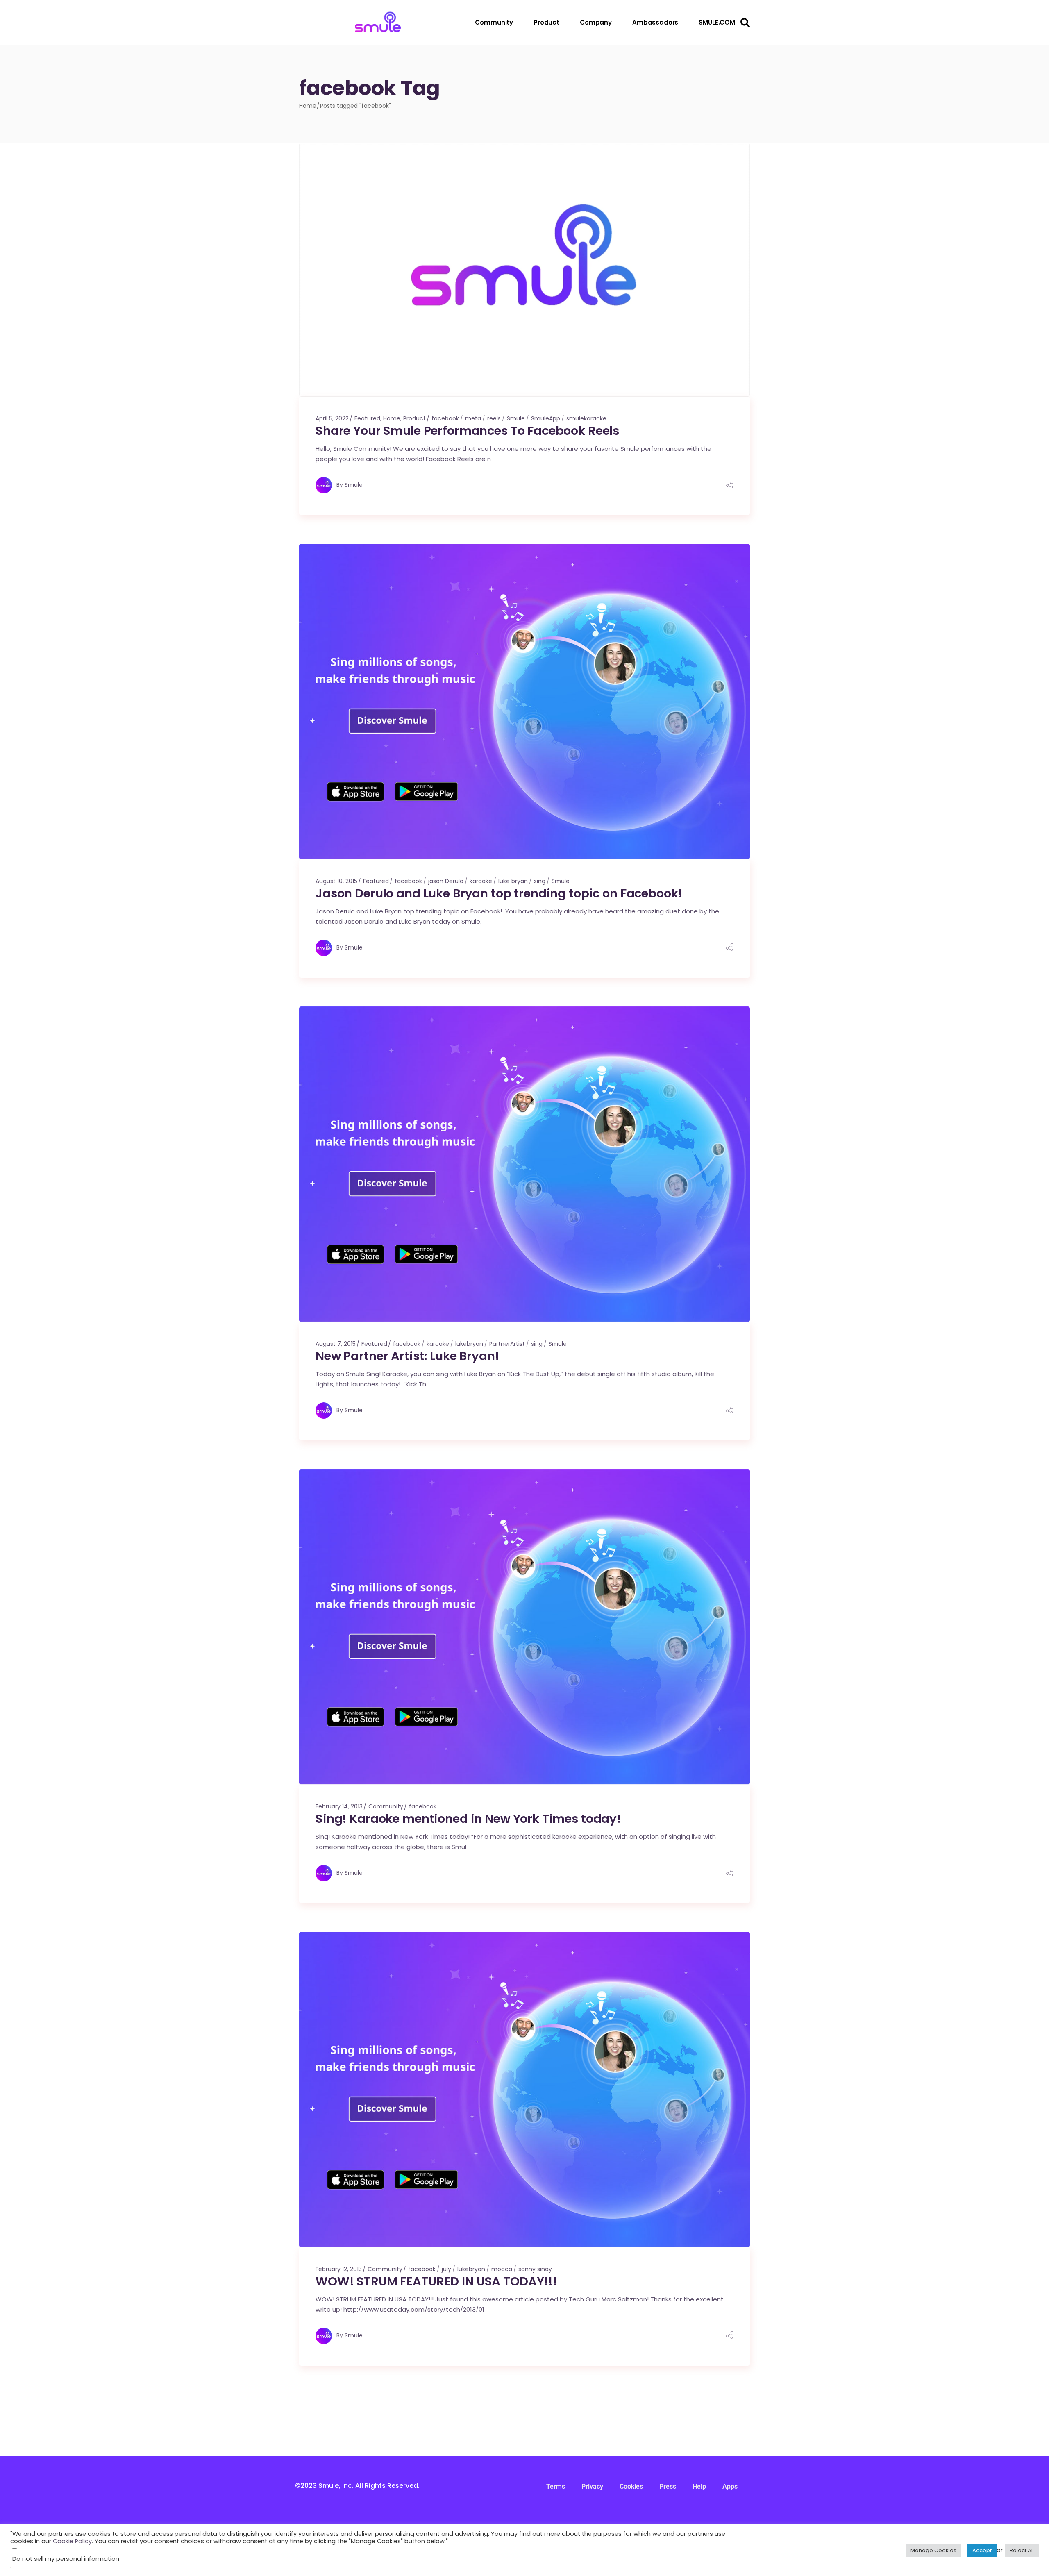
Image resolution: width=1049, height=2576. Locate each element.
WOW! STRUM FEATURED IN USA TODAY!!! (436, 2281)
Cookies (631, 2486)
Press (668, 2486)
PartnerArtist (507, 1344)
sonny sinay (535, 2269)
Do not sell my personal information (66, 2559)
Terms (556, 2486)
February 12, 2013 (339, 2269)
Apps (730, 2486)
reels (494, 418)
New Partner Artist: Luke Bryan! (408, 1356)
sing (540, 881)
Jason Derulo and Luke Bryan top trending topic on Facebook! (499, 893)
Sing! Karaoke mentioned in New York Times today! (468, 1819)
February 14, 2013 (339, 1806)
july (446, 2269)
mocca (502, 2269)
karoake (481, 881)
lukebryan (469, 1344)
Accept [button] (982, 2550)
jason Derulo (446, 881)
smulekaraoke (586, 418)
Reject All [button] (1022, 2550)
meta (473, 418)
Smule (516, 418)
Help (699, 2486)
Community (386, 1806)
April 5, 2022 (332, 418)
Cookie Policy (72, 2541)
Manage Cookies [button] (933, 2550)
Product (414, 418)
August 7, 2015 (336, 1344)
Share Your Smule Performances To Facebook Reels (467, 431)
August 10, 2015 (336, 881)
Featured (367, 418)
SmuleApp (546, 418)
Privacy (592, 2486)
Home (392, 418)
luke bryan (513, 881)
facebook (445, 418)
